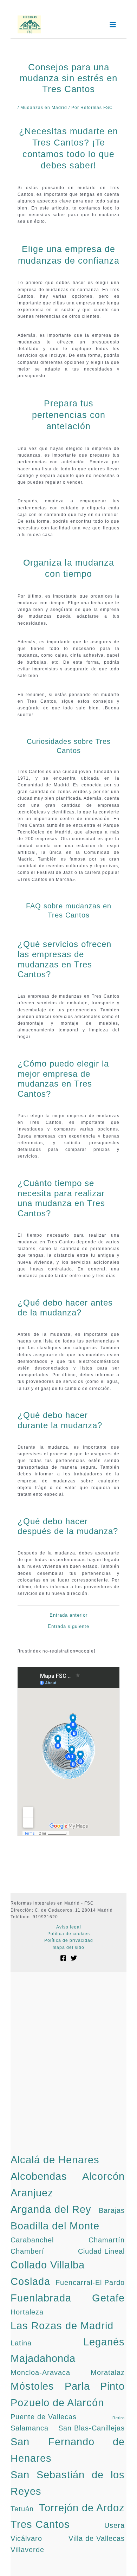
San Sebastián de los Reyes (68, 2483)
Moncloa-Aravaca (40, 2372)
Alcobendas (39, 2176)
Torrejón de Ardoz (82, 2508)
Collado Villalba (48, 2265)
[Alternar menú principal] (113, 25)
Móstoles (32, 2386)
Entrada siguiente (68, 1626)
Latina (21, 2343)
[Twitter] (74, 1958)
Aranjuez (32, 2193)
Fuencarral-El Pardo (90, 2282)
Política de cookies (69, 1934)
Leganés (104, 2342)
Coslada (30, 2281)
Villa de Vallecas (97, 2538)
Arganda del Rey (51, 2209)
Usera (115, 2525)
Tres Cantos (40, 2524)
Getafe (108, 2298)
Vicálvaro (26, 2538)
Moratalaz (108, 2372)
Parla (77, 2386)
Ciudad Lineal (101, 2251)
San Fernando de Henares (68, 2450)
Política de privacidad (69, 1940)
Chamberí (27, 2251)
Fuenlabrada (41, 2298)
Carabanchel (32, 2240)
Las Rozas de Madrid (62, 2326)
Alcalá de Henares (55, 2160)
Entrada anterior (68, 1615)
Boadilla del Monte (55, 2226)
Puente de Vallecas (44, 2417)
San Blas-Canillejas (92, 2428)
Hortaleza (27, 2312)
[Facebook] (63, 1958)
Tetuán (22, 2509)
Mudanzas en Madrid (44, 108)
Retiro (119, 2418)
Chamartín (107, 2240)
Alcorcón (103, 2176)
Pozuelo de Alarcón (57, 2403)
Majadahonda (43, 2358)
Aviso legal (69, 1927)
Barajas (112, 2210)
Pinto (112, 2386)
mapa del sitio (68, 1947)
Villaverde (27, 2550)
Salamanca (30, 2428)
